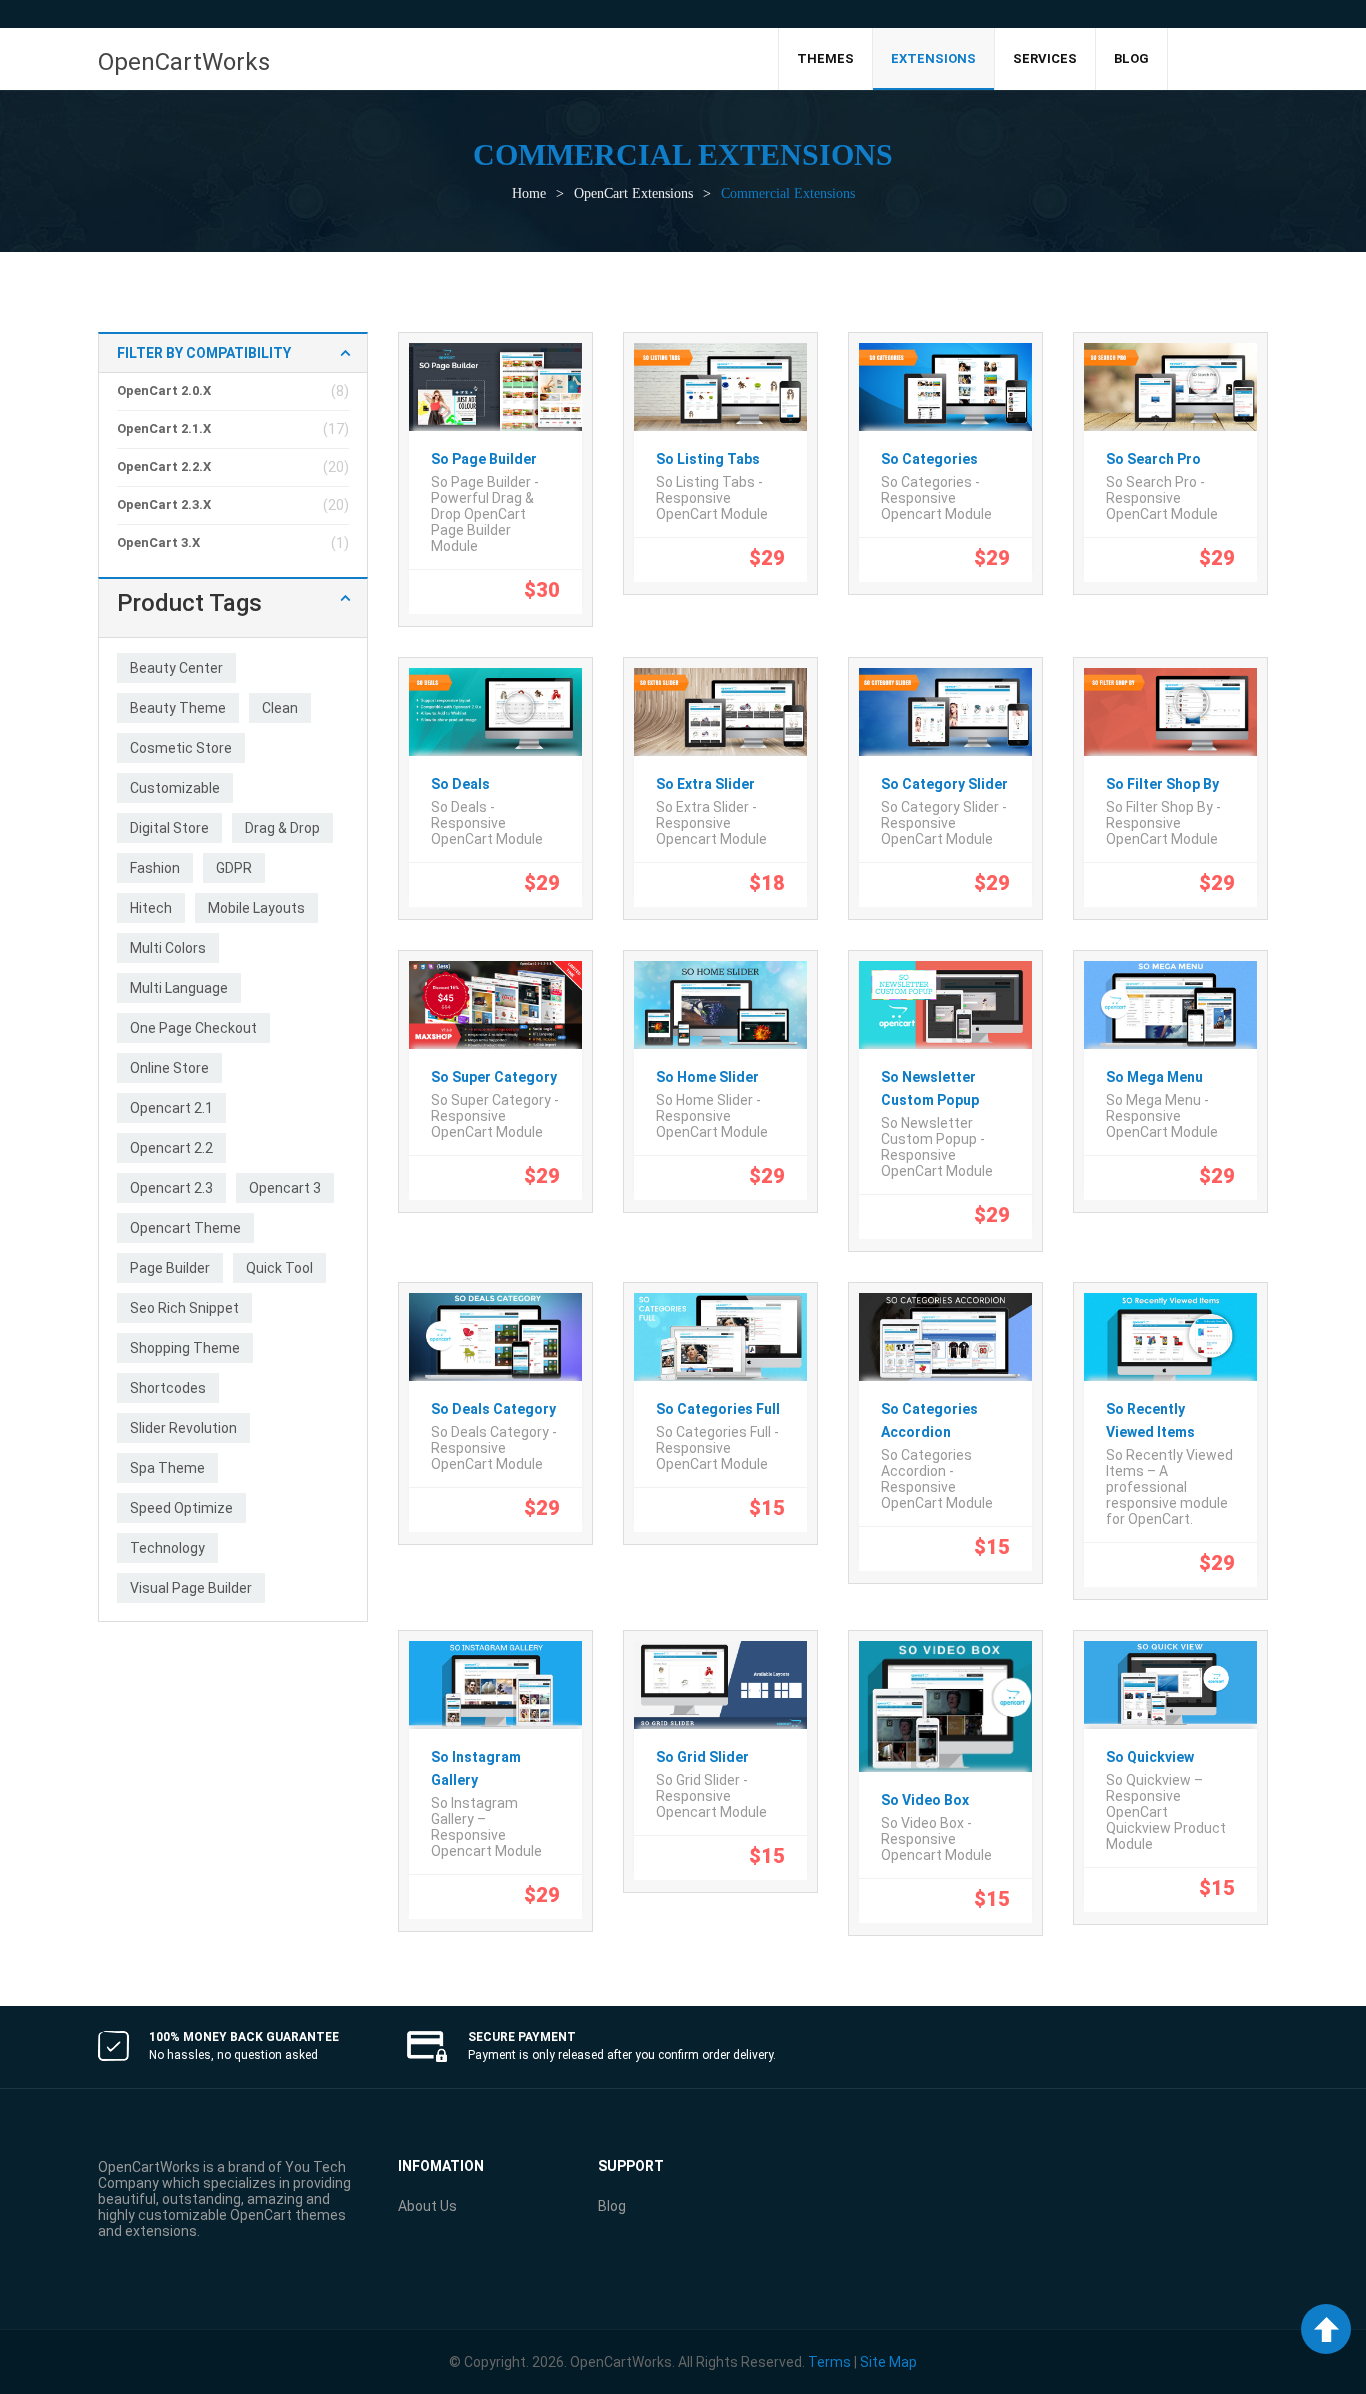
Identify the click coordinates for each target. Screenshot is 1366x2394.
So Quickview (1150, 1757)
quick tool (279, 1268)
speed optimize (181, 1508)
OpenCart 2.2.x (164, 466)
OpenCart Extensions (633, 193)
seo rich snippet (184, 1308)
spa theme (167, 1468)
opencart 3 (285, 1188)
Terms (829, 2362)
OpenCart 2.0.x (164, 390)
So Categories (929, 459)
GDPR (234, 868)
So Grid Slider (702, 1757)
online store (169, 1068)
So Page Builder (484, 459)
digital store (169, 828)
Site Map (888, 2362)
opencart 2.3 (171, 1188)
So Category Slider (944, 784)
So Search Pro (1153, 459)
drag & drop (282, 828)
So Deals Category (493, 1409)
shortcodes (168, 1388)
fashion (155, 868)
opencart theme (185, 1228)
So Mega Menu (1154, 1077)
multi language (179, 988)
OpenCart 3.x (158, 542)
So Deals (460, 784)
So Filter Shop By (1162, 784)
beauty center (176, 668)
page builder (170, 1268)
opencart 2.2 (171, 1148)
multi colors (168, 948)
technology (167, 1548)
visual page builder (191, 1588)
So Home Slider (707, 1077)
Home (529, 193)
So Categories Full (718, 1409)
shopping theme (185, 1348)
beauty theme (178, 708)
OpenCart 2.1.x (164, 428)
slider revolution (183, 1428)
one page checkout (193, 1028)
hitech (151, 908)
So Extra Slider (705, 784)
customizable (175, 788)
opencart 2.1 (171, 1108)
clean (280, 708)
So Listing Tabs (708, 459)
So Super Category (494, 1077)
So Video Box (925, 1800)
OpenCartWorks (184, 62)
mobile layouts (256, 908)
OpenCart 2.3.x (164, 504)
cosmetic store (181, 748)
